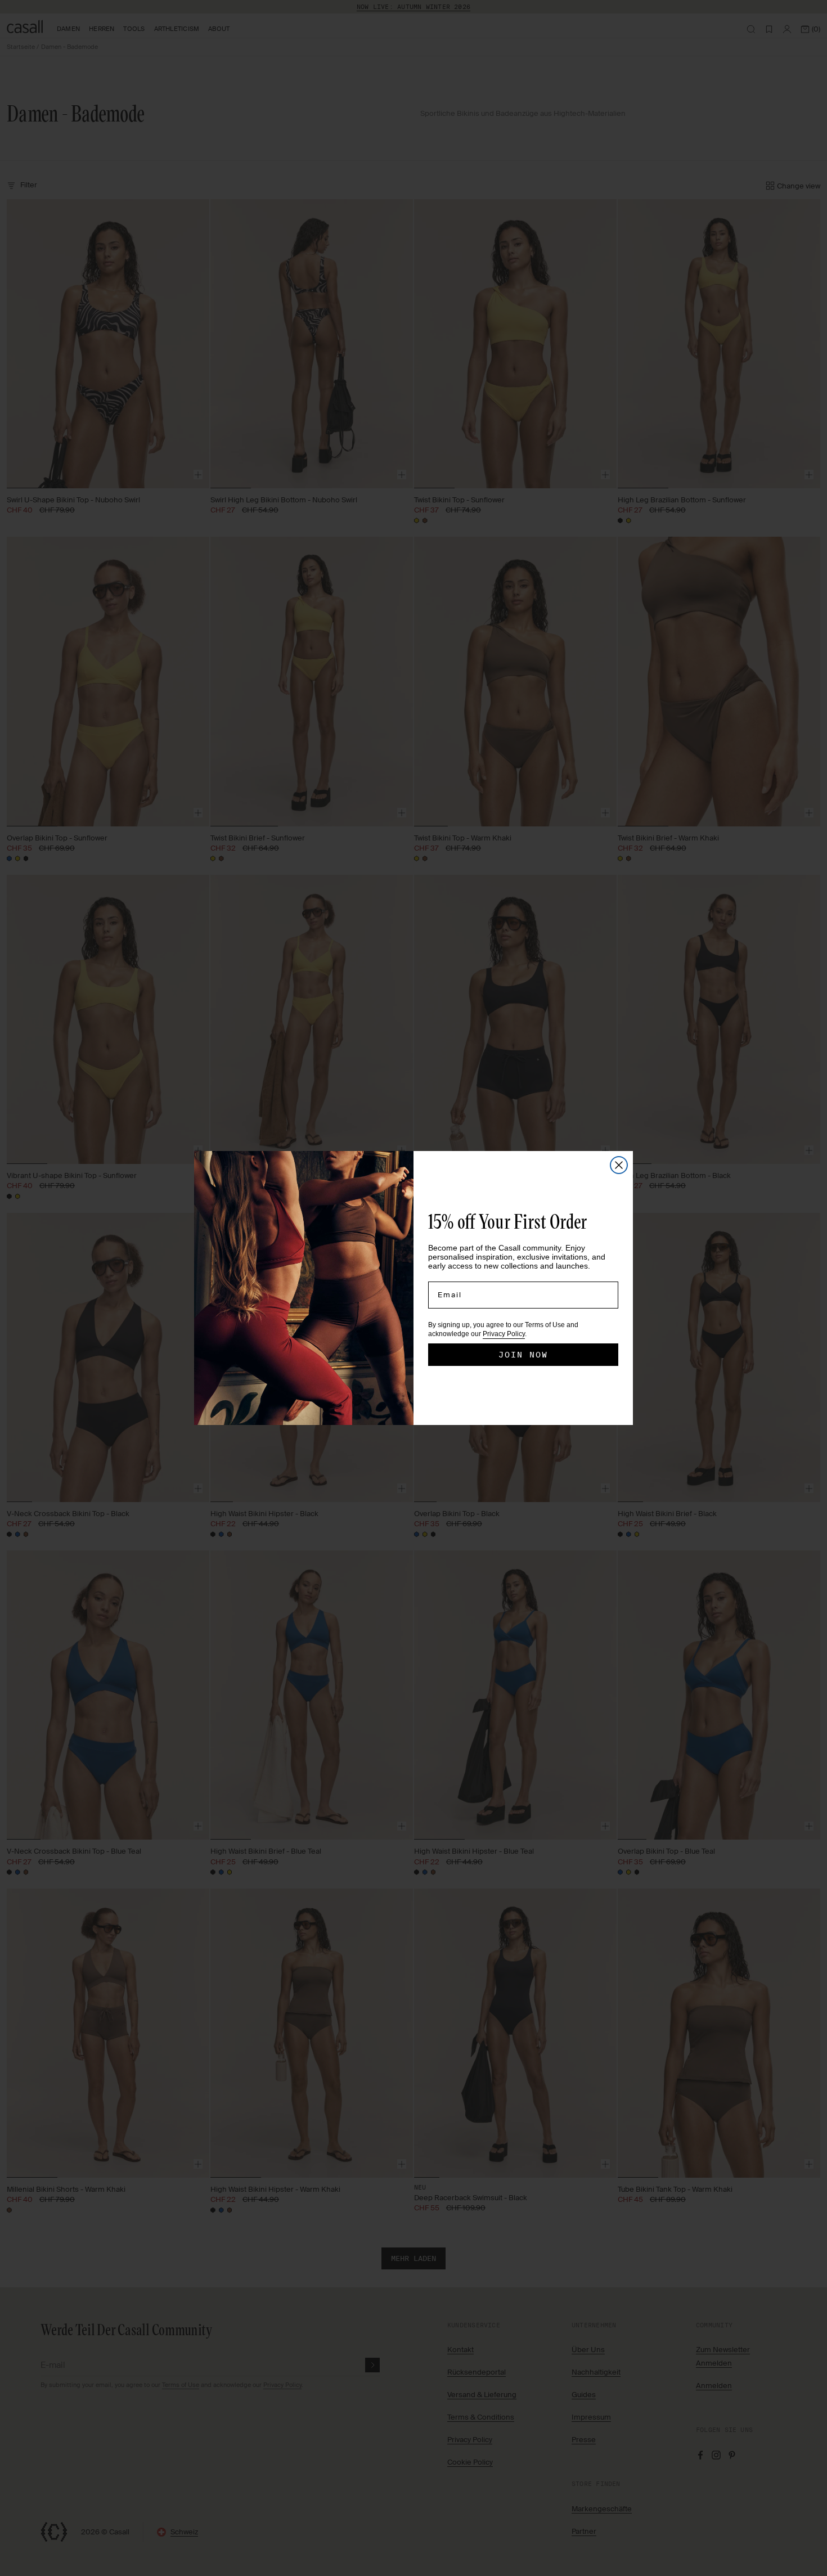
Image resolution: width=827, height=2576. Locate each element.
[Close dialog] (619, 1165)
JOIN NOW (523, 1355)
